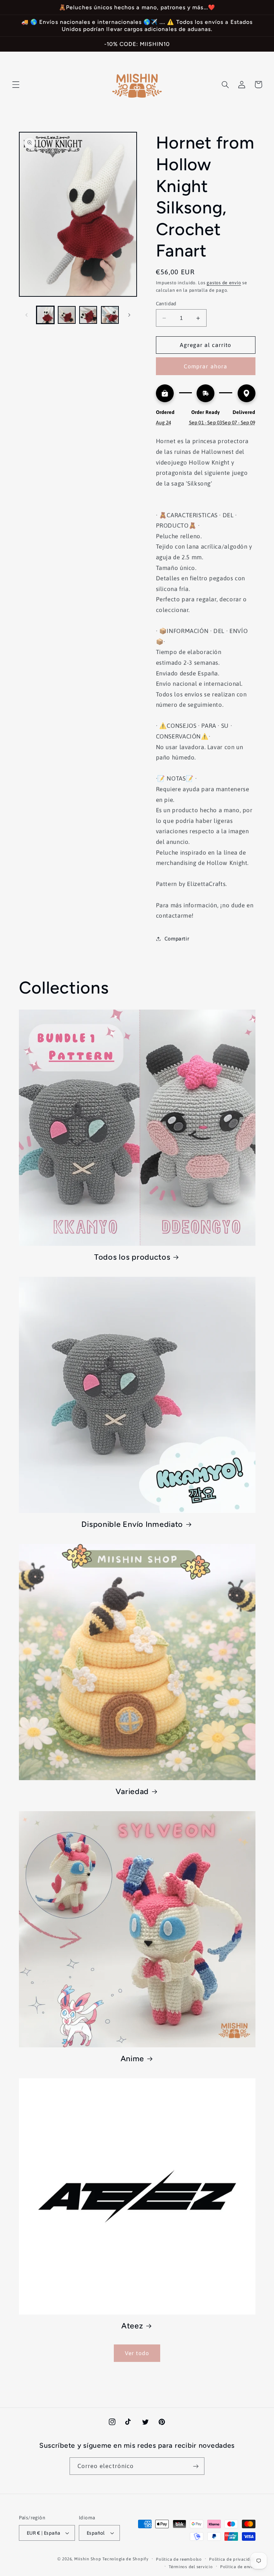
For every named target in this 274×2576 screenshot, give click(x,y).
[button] (16, 84)
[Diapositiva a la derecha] (129, 315)
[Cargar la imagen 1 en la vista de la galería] (45, 315)
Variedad (132, 1791)
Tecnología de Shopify (125, 2559)
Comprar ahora (205, 366)
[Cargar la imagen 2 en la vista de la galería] (67, 315)
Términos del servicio (191, 2567)
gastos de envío (224, 283)
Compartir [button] (177, 939)
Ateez (132, 2326)
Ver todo (137, 2353)
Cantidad (166, 304)
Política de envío (238, 2567)
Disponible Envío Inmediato (132, 1524)
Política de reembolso (179, 2559)
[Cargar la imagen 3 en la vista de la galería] (88, 315)
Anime (133, 2058)
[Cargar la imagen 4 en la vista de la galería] (110, 315)
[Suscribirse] (196, 2466)
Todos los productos (132, 1257)
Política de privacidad (232, 2559)
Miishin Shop (88, 2559)
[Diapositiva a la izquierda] (27, 315)
